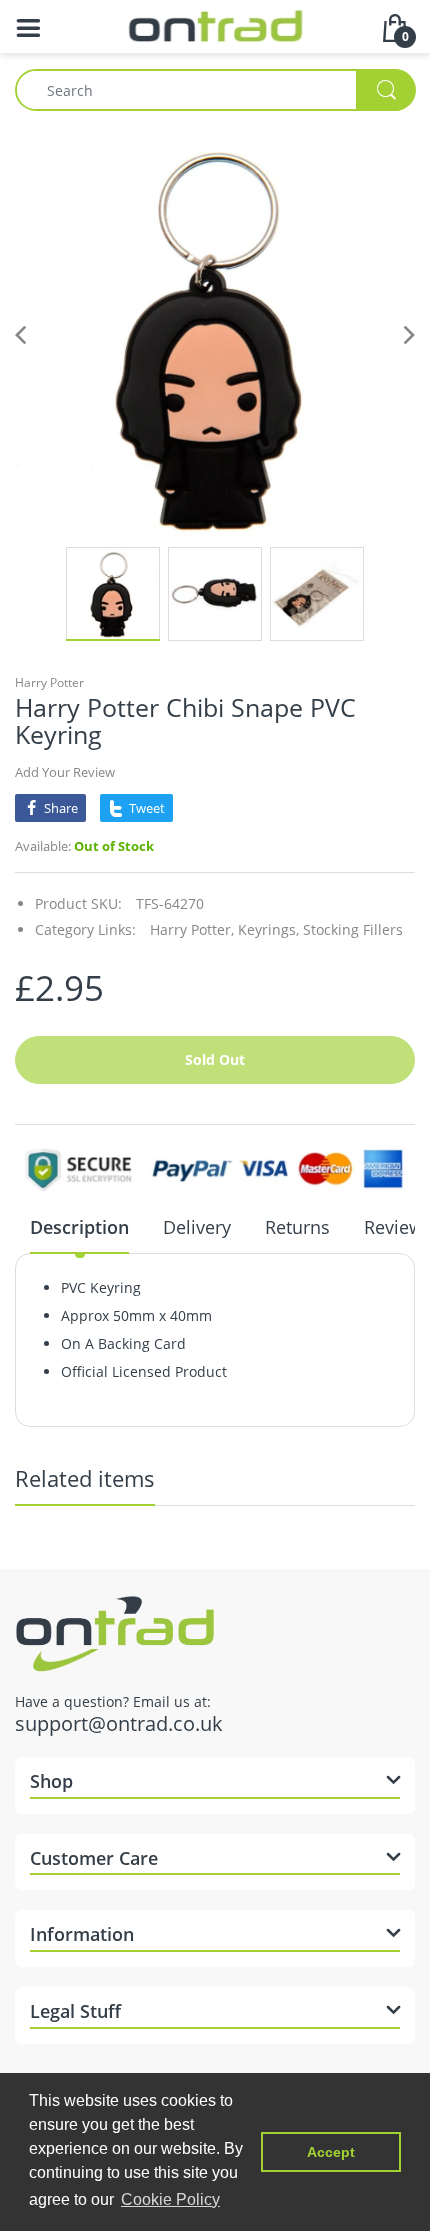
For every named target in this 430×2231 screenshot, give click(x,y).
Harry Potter (49, 682)
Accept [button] (331, 2152)
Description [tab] (79, 1227)
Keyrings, (268, 929)
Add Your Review (65, 772)
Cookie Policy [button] (170, 2199)
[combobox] (215, 90)
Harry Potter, (192, 929)
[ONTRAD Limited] (215, 24)
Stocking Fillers (353, 929)
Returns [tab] (297, 1227)
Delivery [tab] (197, 1227)
